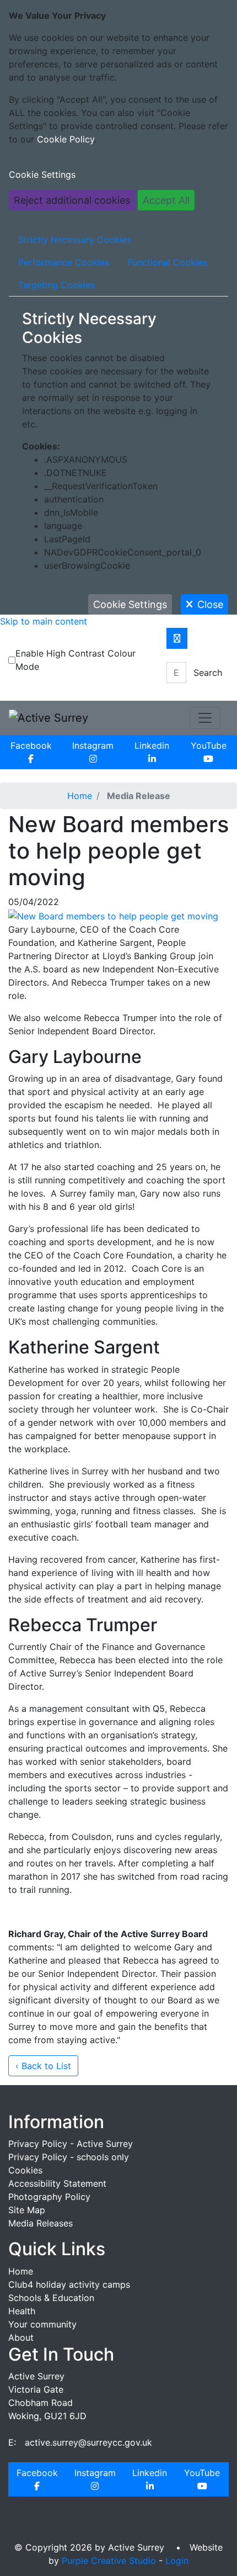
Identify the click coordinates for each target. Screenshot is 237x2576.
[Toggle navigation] (205, 718)
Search (208, 673)
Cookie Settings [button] (42, 174)
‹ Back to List (43, 2066)
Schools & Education (51, 2298)
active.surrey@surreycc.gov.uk (88, 2442)
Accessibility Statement (57, 2183)
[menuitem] (31, 752)
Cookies (25, 2170)
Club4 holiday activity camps (69, 2284)
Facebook (37, 2473)
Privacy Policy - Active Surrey (71, 2144)
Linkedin (150, 2473)
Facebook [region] (31, 745)
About (21, 2337)
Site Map (27, 2210)
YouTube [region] (209, 745)
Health (22, 2311)
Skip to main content (44, 621)
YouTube (202, 2473)
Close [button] (210, 604)
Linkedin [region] (152, 745)
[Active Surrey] (49, 717)
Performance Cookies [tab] (64, 262)
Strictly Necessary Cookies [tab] (75, 240)
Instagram (95, 2473)
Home (80, 796)
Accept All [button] (166, 200)
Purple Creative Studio (109, 2561)
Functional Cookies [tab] (168, 262)
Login (177, 2561)
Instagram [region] (93, 745)
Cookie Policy (66, 139)
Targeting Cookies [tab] (56, 285)
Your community (42, 2324)
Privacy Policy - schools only (69, 2157)
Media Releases (41, 2223)
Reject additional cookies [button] (72, 200)
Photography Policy (49, 2197)
